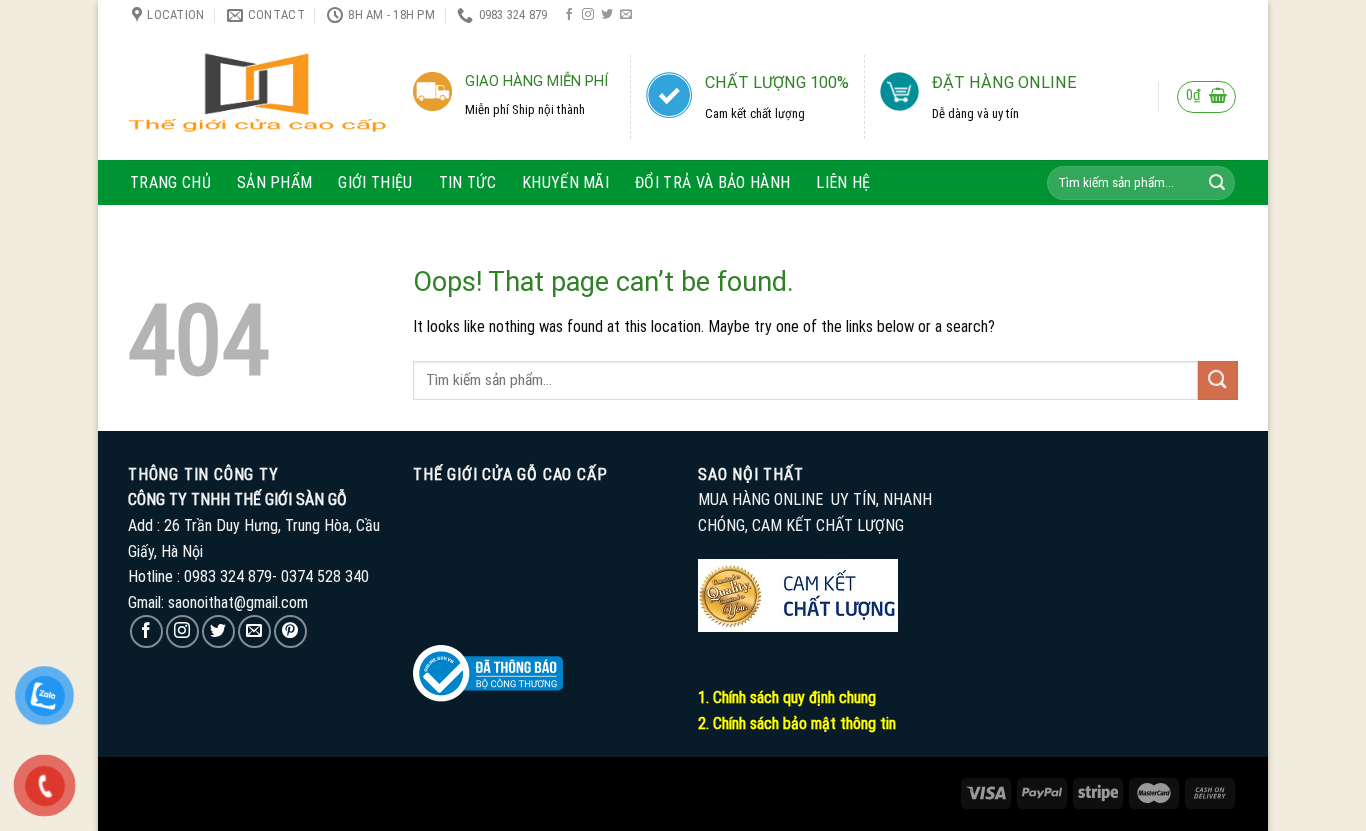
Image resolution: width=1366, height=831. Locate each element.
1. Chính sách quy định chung (787, 697)
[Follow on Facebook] (569, 15)
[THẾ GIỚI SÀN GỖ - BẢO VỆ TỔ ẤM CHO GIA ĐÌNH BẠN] (257, 95)
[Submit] (1217, 183)
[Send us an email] (626, 15)
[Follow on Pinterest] (290, 631)
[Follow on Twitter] (607, 15)
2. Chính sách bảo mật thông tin (797, 723)
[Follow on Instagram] (588, 15)
